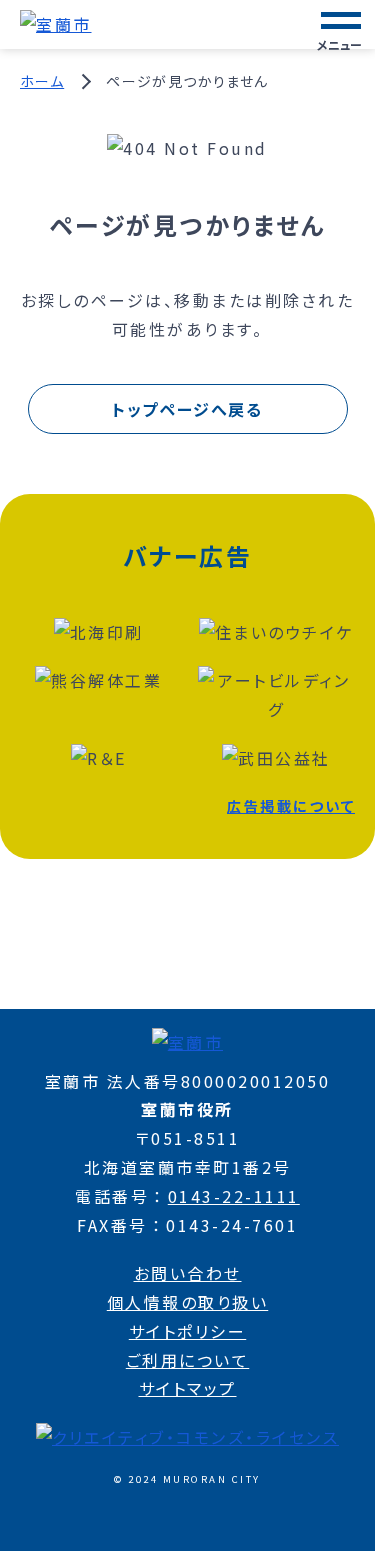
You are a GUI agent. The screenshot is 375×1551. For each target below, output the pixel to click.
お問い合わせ (188, 1273)
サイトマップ (188, 1388)
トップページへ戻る (187, 409)
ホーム (42, 81)
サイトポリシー (188, 1331)
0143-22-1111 (234, 1196)
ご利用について (188, 1360)
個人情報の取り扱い (188, 1302)
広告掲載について (291, 805)
